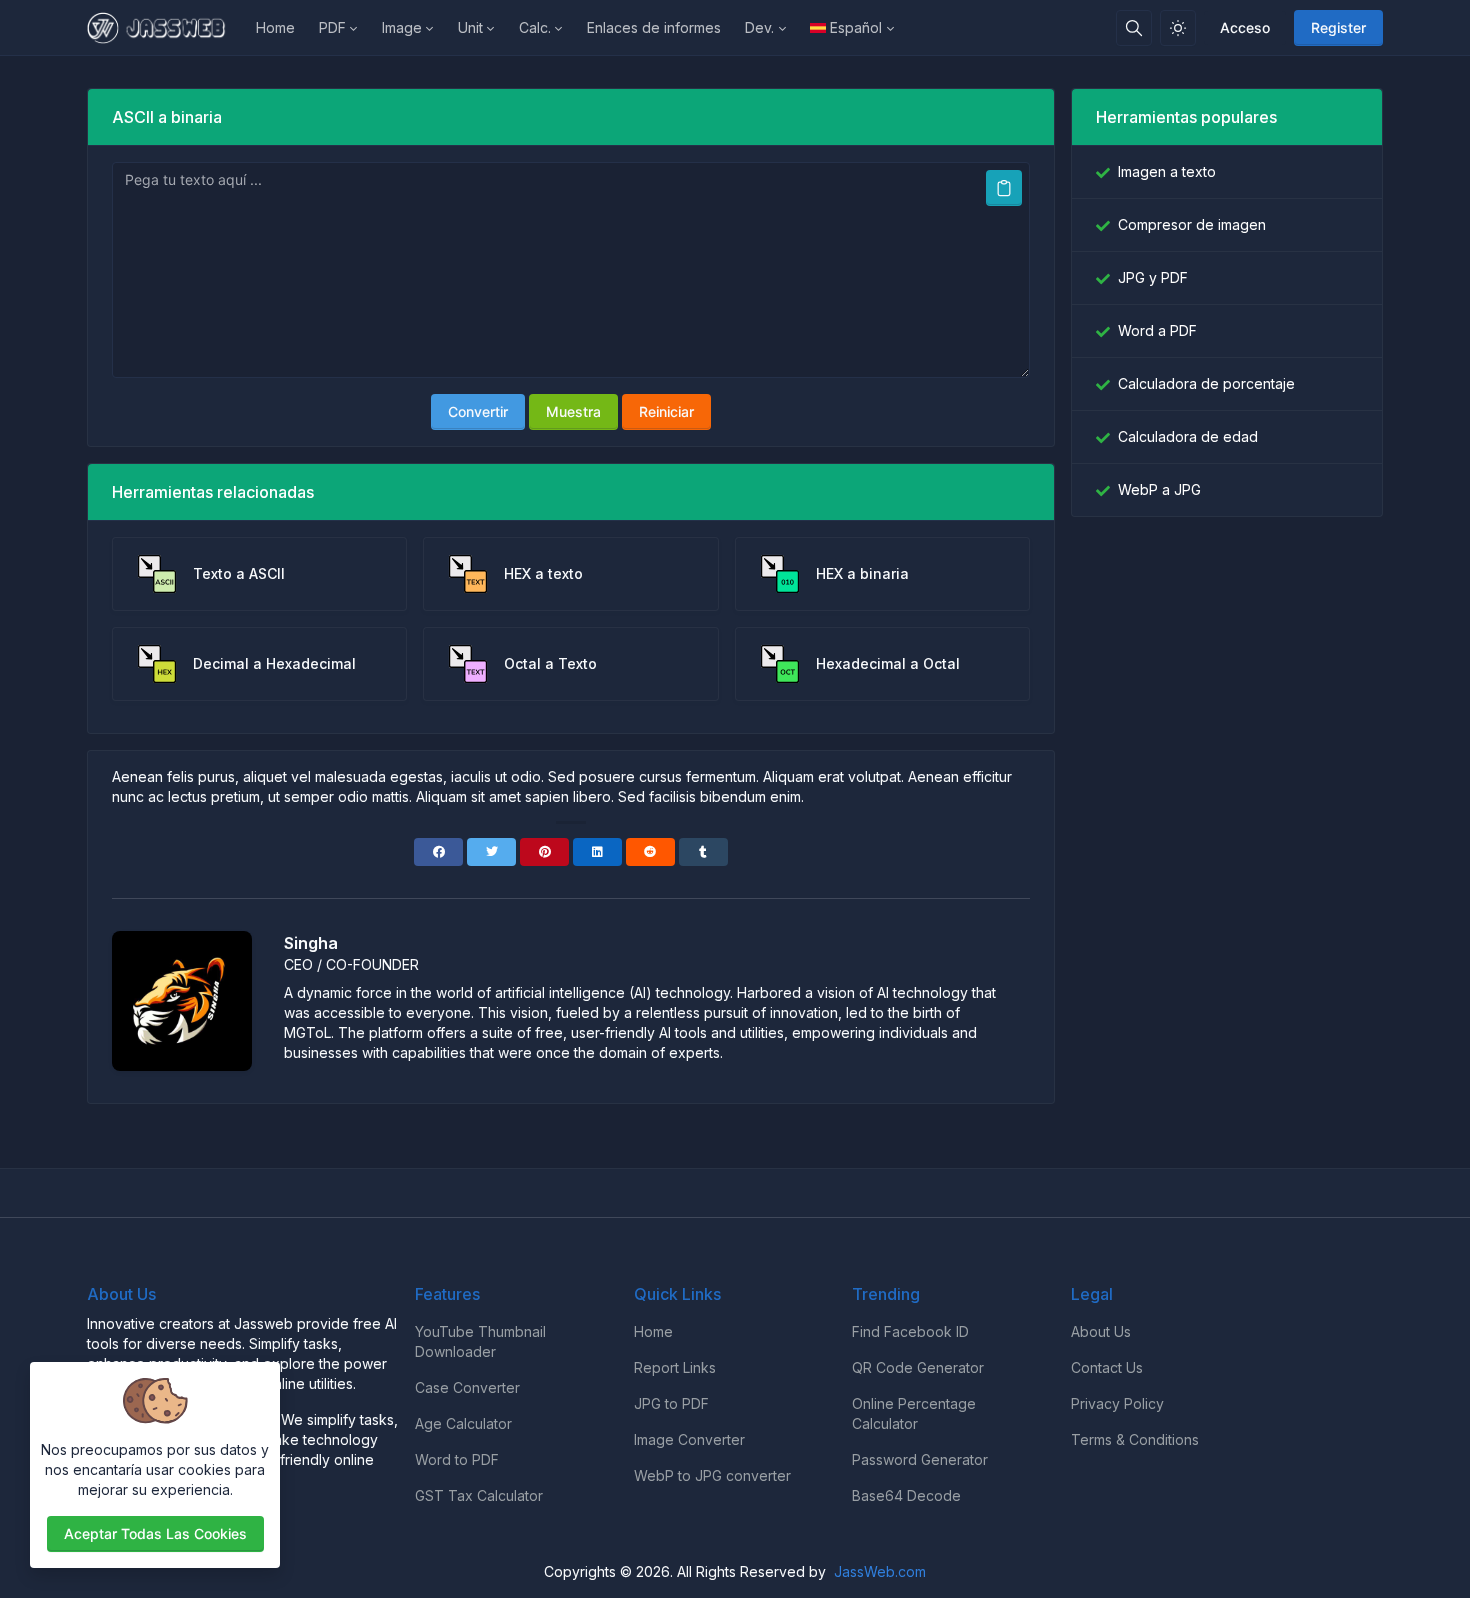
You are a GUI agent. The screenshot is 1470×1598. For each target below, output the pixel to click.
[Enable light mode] (1178, 28)
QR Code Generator (918, 1367)
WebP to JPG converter (712, 1475)
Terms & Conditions (1135, 1439)
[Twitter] (491, 852)
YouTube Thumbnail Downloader (480, 1341)
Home (275, 27)
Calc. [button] (535, 27)
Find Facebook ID (910, 1331)
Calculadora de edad (1188, 436)
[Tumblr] (703, 852)
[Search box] (1134, 28)
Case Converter (467, 1387)
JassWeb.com (880, 1571)
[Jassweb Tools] (165, 28)
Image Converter (689, 1439)
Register (1338, 27)
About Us (1101, 1331)
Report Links (675, 1367)
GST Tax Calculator (479, 1495)
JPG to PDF (671, 1403)
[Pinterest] (544, 852)
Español (856, 27)
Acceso (1245, 27)
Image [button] (402, 27)
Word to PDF (457, 1459)
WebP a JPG (1159, 489)
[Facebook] (438, 852)
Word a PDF (1157, 330)
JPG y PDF (1153, 277)
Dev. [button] (759, 27)
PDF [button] (332, 27)
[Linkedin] (597, 852)
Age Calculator (463, 1423)
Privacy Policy (1117, 1403)
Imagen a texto (1167, 171)
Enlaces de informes (654, 27)
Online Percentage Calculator (914, 1413)
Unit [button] (470, 27)
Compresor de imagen (1192, 224)
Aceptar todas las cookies (155, 1533)
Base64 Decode (906, 1495)
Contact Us (1107, 1367)
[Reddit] (650, 852)
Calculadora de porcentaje (1206, 383)
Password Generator (920, 1459)
